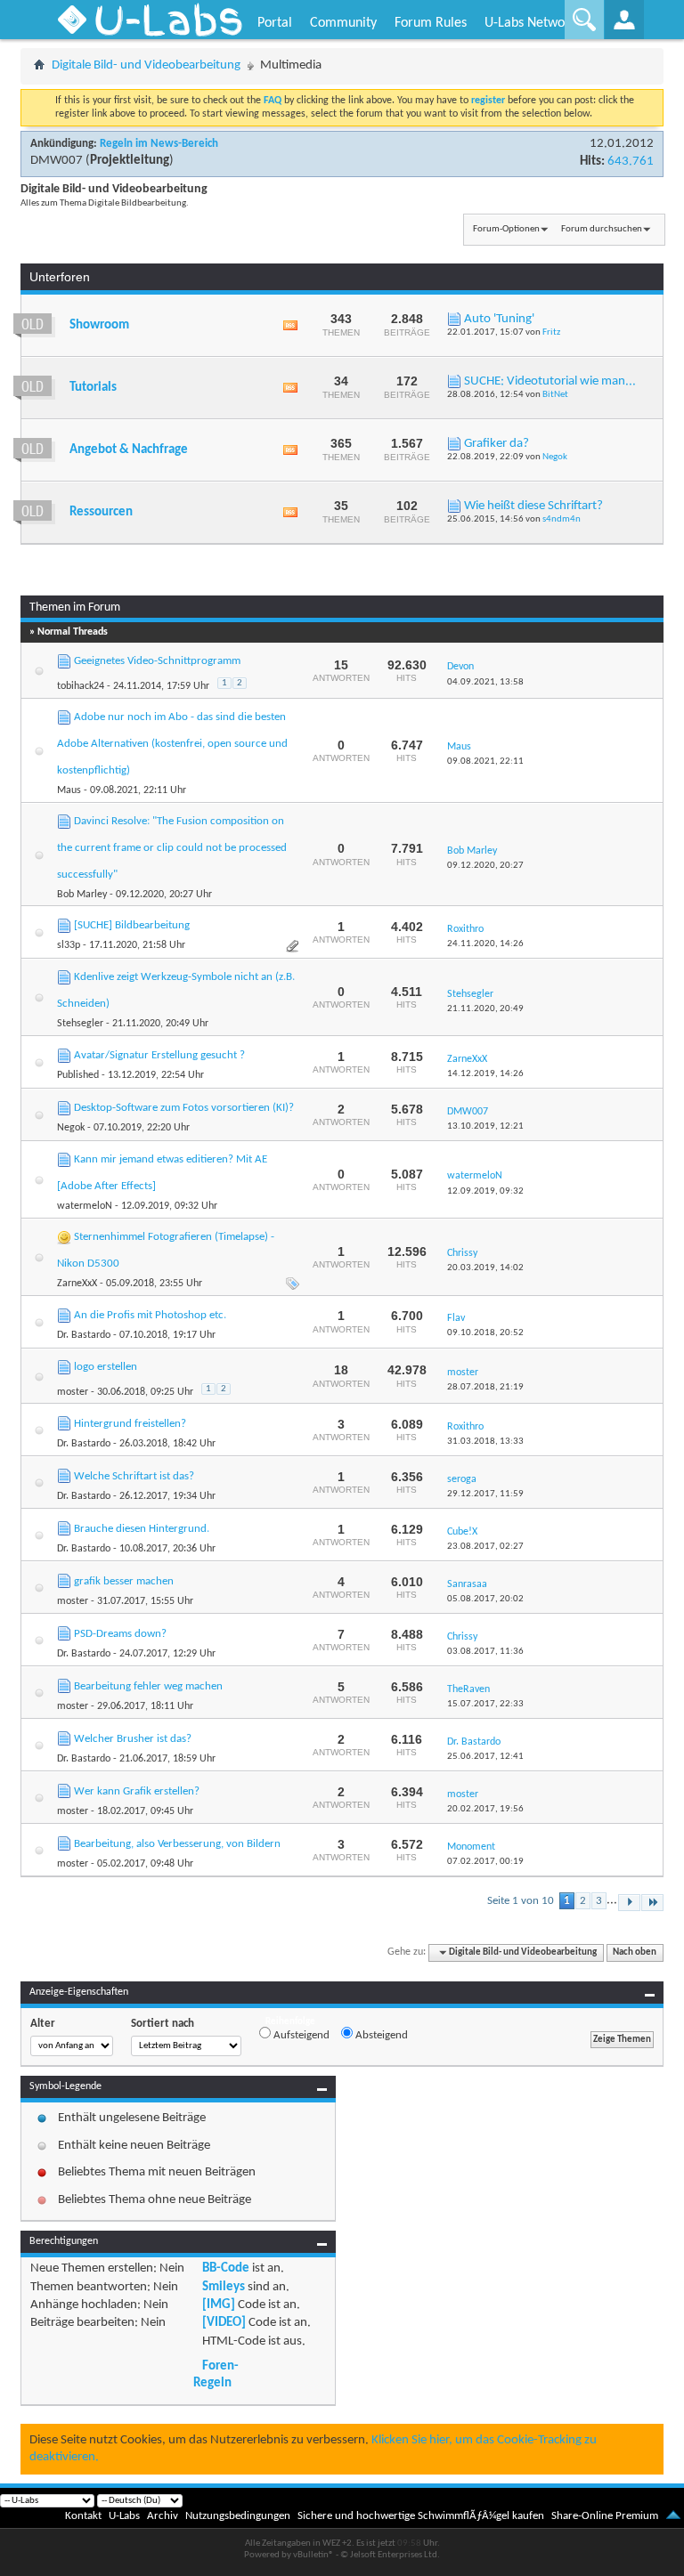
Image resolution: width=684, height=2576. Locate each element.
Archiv (163, 2516)
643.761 (631, 162)
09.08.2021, (485, 761)
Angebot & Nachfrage (129, 450)
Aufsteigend (300, 2035)
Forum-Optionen (506, 229)
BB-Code (226, 2268)
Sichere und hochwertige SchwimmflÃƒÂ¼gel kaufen (421, 2516)
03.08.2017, (485, 1652)
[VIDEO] (224, 2323)
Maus (69, 790)
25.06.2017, (485, 1757)
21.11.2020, (485, 1009)
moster (73, 1392)
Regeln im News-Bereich (159, 144)
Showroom (99, 325)
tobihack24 (81, 686)
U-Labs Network (530, 23)
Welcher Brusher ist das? (133, 1739)
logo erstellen (106, 1367)
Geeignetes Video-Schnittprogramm (157, 661)
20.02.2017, (485, 1809)
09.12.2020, (485, 866)
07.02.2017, (485, 1862)
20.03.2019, (485, 1268)
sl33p (69, 945)
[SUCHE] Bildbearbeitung (132, 925)
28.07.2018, (485, 1387)
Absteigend (380, 2035)
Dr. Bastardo (84, 1335)
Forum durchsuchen (602, 229)
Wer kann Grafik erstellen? (137, 1791)
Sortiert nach (163, 2024)
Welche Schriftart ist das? (134, 1476)
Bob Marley (82, 895)
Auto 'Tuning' (499, 319)
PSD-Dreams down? (120, 1634)
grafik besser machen (124, 1581)
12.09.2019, (485, 1191)
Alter (43, 2024)
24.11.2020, (485, 944)
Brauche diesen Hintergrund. (142, 1529)
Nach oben (635, 1952)
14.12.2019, (485, 1074)
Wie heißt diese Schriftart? (533, 506)
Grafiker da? (497, 444)
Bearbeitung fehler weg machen (148, 1686)
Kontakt (83, 2516)
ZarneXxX (77, 1284)
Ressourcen (101, 512)
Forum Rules (431, 23)
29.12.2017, (485, 1494)
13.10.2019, (485, 1126)
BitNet (555, 395)
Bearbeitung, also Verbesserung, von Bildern (177, 1844)
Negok (555, 457)
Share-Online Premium (605, 2516)
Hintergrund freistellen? (130, 1424)
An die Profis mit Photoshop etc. (150, 1315)
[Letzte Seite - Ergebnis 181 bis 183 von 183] (652, 1903)
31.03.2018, (485, 1442)
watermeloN (85, 1206)
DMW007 (57, 161)
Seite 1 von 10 (521, 1901)
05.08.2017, (485, 1599)
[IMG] (219, 2305)
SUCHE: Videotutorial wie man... (550, 381)
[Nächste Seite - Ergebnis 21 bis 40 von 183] (629, 1903)
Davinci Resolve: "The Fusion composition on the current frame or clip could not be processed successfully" (172, 848)
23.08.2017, (485, 1547)
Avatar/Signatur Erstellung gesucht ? (159, 1055)
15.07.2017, (485, 1704)
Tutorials (93, 388)
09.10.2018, (485, 1333)
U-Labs (124, 2516)
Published (78, 1075)
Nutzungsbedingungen (238, 2516)
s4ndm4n (562, 519)
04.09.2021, (485, 682)
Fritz (551, 332)
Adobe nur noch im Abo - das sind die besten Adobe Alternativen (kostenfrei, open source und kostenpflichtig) (172, 744)
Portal (275, 23)
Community (343, 23)
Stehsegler (80, 1024)
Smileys (224, 2287)
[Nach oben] (673, 2516)
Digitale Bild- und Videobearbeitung (146, 65)
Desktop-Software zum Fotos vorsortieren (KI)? (184, 1108)
